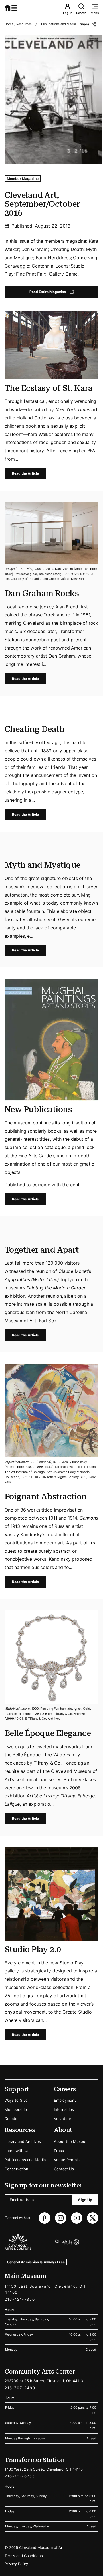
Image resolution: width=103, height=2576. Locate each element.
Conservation (16, 2169)
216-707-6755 (20, 2476)
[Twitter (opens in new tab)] (93, 2218)
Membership (16, 2109)
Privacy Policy (16, 2564)
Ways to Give (16, 2100)
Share (85, 24)
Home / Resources (18, 24)
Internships (64, 2109)
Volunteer (63, 2119)
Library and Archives (23, 2141)
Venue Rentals (67, 2160)
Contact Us (64, 2169)
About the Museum (71, 2141)
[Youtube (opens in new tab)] (77, 2218)
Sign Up (85, 2200)
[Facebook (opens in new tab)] (45, 2218)
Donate (11, 2119)
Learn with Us (17, 2151)
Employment (65, 2100)
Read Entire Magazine (57, 293)
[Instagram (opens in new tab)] (61, 2218)
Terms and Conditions (24, 2556)
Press (59, 2151)
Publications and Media (59, 24)
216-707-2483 (20, 2388)
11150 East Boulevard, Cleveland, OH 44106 (45, 2289)
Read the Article (25, 473)
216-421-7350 (20, 2299)
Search (81, 13)
